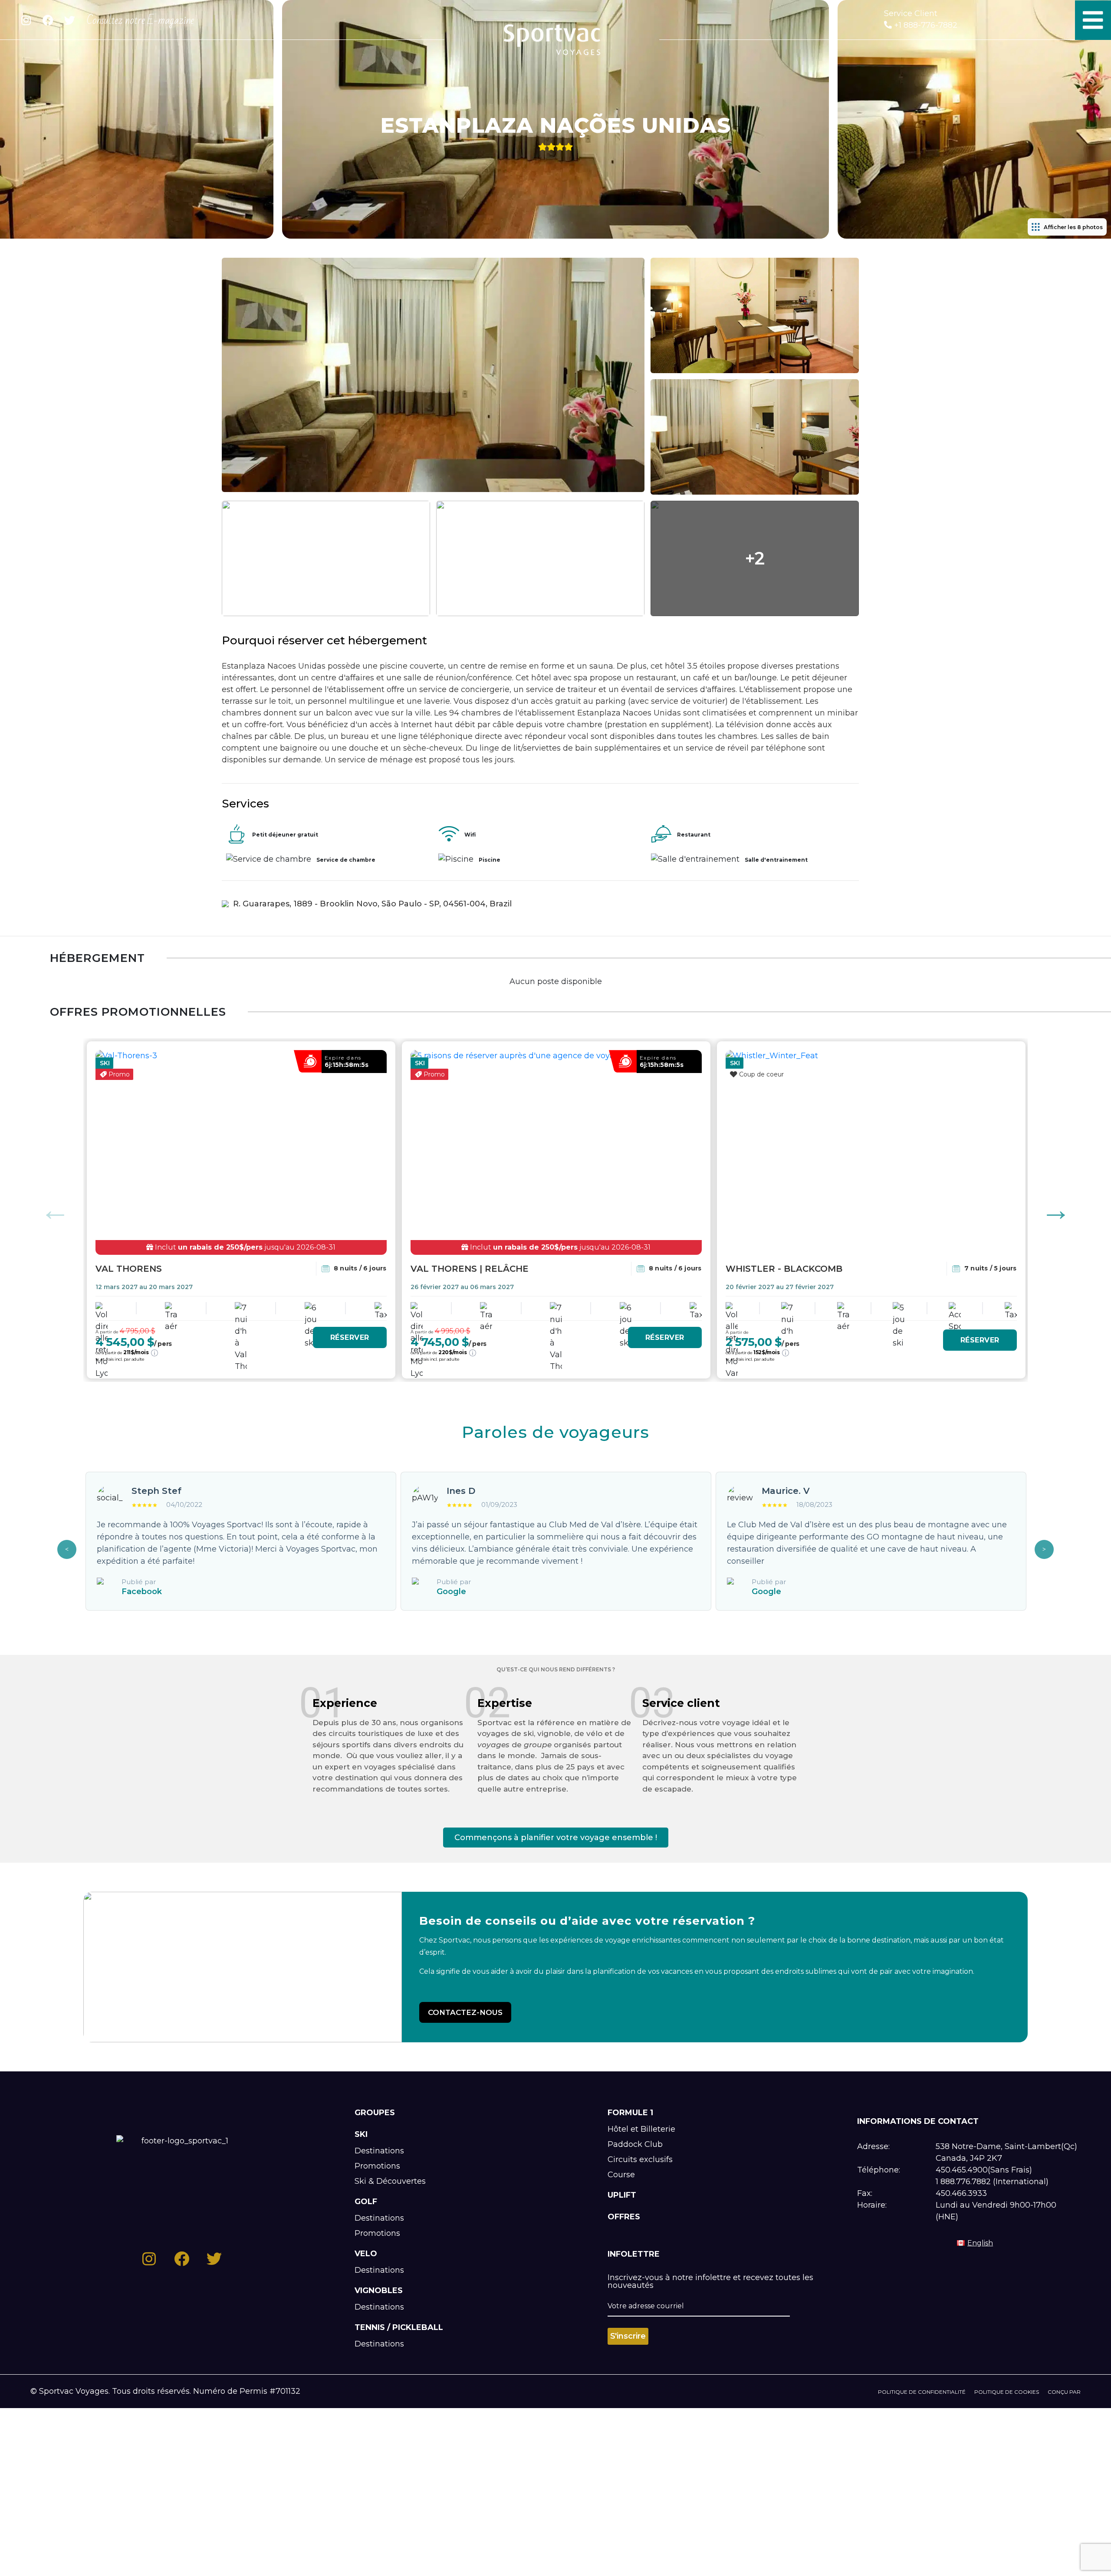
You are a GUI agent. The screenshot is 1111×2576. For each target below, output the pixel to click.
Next (1056, 1210)
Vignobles (379, 2291)
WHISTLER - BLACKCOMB (784, 1269)
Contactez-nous (465, 2012)
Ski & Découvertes (390, 2181)
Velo (366, 2254)
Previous (55, 1210)
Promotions (377, 2166)
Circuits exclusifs (640, 2159)
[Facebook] (48, 20)
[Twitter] (69, 20)
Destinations (379, 2151)
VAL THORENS (129, 1269)
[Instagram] (26, 20)
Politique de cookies (1007, 2392)
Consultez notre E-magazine (140, 20)
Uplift (622, 2195)
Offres (624, 2217)
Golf (366, 2202)
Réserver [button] (350, 1337)
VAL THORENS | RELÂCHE (470, 1269)
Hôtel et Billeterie (641, 2129)
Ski (361, 2134)
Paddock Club (635, 2144)
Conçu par (1064, 2392)
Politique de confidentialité (922, 2392)
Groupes (375, 2113)
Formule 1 (630, 2113)
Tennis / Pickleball (399, 2327)
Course (621, 2175)
